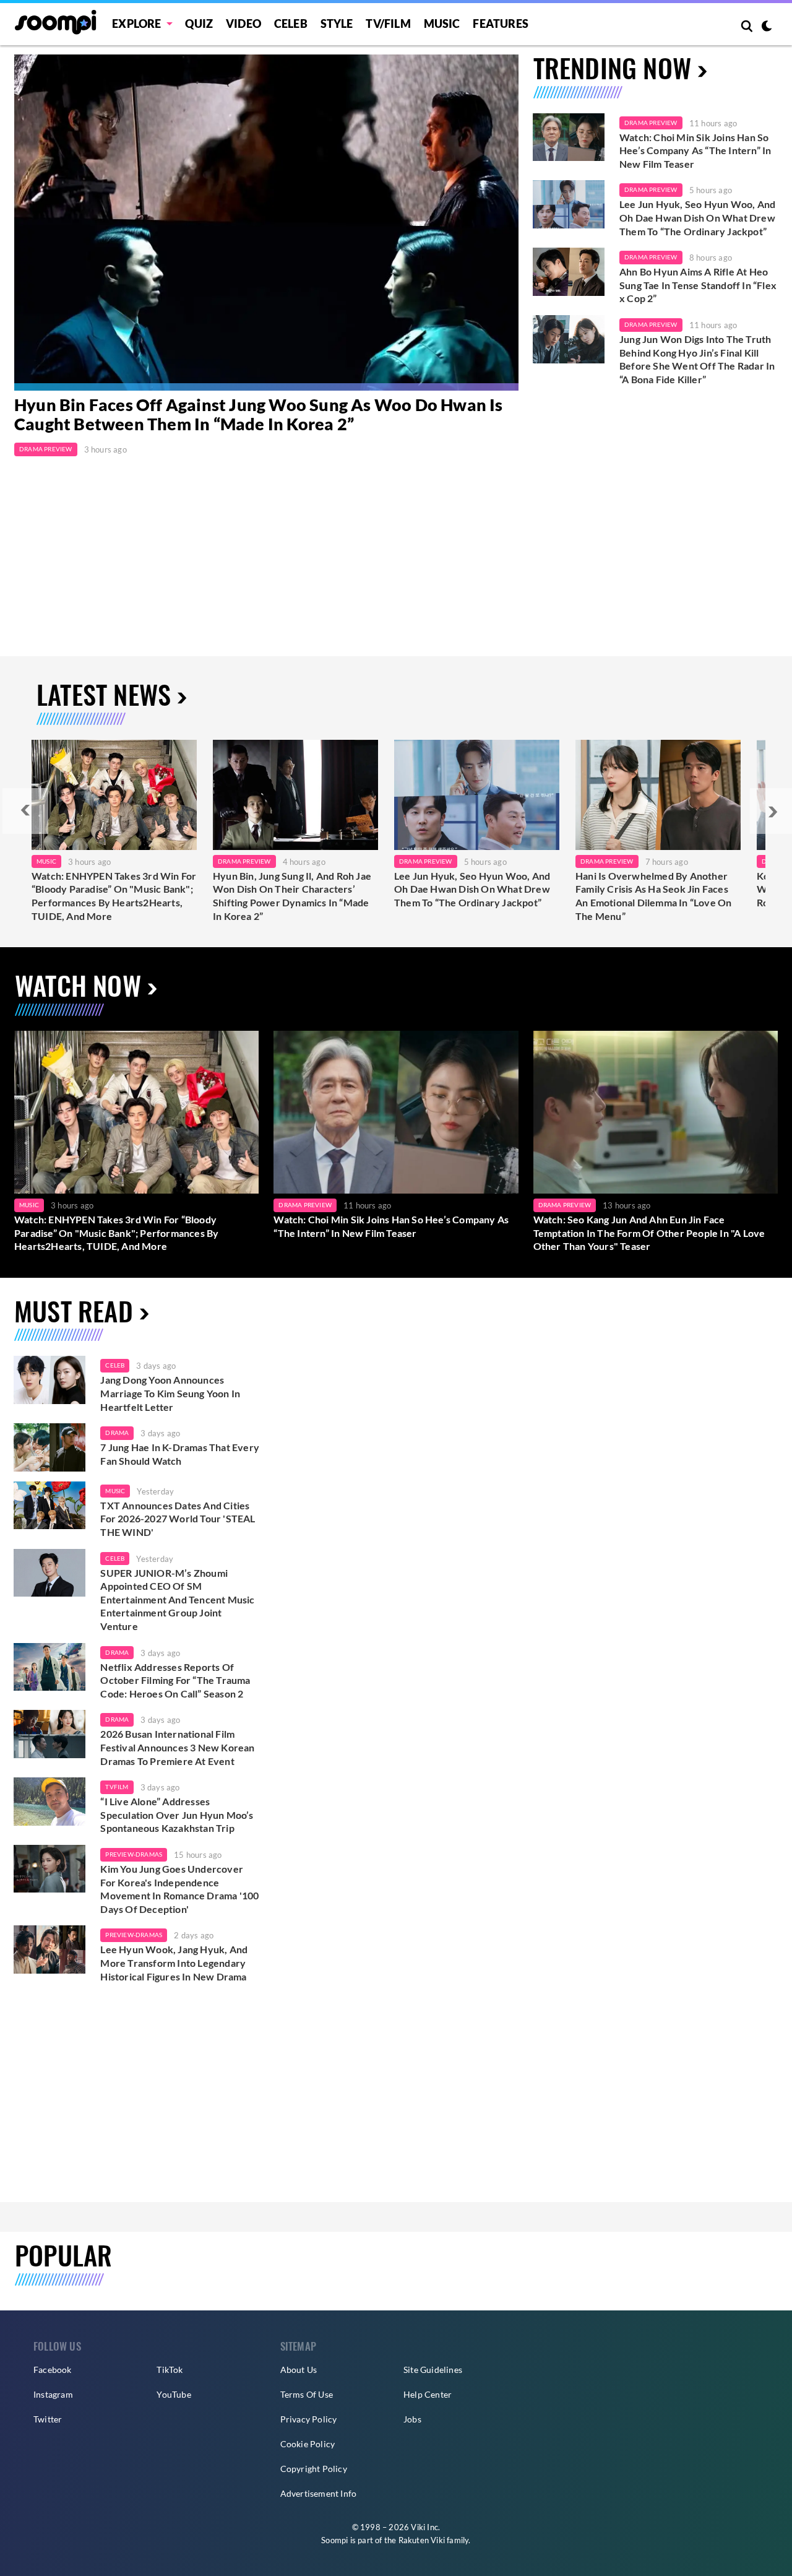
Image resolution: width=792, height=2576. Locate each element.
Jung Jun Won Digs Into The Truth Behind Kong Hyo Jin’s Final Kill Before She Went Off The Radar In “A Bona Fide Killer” (697, 359)
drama (117, 1433)
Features (501, 24)
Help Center (428, 2394)
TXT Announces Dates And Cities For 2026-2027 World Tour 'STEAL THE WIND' (178, 1519)
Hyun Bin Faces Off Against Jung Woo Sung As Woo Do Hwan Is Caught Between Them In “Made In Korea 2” (259, 415)
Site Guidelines (433, 2370)
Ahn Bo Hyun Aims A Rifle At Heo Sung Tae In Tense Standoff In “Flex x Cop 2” (698, 285)
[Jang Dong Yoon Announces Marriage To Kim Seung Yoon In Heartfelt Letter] (49, 1380)
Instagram (53, 2394)
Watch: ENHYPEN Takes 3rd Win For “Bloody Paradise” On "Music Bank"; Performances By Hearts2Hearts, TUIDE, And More (114, 896)
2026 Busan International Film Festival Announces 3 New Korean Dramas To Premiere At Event (177, 1747)
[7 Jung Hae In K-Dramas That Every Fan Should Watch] (49, 1447)
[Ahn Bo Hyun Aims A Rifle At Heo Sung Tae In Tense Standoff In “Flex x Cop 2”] (569, 272)
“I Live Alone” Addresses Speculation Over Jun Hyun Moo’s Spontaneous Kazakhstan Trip (177, 1815)
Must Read (74, 1310)
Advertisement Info (319, 2493)
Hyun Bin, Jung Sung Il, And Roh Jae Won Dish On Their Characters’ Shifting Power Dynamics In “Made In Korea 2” (292, 896)
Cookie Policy (308, 2444)
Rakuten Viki (422, 2540)
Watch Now (78, 985)
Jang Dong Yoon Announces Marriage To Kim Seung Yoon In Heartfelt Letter (170, 1393)
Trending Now (612, 67)
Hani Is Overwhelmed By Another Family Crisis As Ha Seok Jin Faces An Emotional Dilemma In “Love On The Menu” (653, 896)
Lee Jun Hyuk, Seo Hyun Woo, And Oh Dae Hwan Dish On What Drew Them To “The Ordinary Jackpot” (697, 217)
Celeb (291, 24)
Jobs (412, 2419)
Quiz (199, 24)
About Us (299, 2370)
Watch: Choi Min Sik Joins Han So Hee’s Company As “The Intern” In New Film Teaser (695, 150)
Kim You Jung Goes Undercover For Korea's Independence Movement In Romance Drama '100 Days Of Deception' (179, 1889)
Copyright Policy (314, 2469)
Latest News (104, 694)
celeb (115, 1365)
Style (337, 24)
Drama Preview (46, 449)
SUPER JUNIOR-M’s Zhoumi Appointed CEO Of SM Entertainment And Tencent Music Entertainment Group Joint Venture (177, 1599)
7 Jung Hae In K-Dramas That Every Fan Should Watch (180, 1454)
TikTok (170, 2370)
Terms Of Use (307, 2394)
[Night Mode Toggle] (767, 27)
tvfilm (117, 1787)
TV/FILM (388, 24)
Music (442, 24)
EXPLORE (136, 24)
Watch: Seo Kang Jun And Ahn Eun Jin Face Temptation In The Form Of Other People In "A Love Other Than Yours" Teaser (649, 1233)
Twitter (48, 2419)
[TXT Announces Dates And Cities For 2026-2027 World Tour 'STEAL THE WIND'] (49, 1506)
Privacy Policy (309, 2419)
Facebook (53, 2370)
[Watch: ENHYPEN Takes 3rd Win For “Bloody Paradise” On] (114, 795)
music (115, 1491)
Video (243, 24)
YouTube (174, 2394)
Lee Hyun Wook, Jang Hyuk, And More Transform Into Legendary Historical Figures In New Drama (174, 1962)
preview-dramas (134, 1854)
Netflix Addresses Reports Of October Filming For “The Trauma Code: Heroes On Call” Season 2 (175, 1680)
